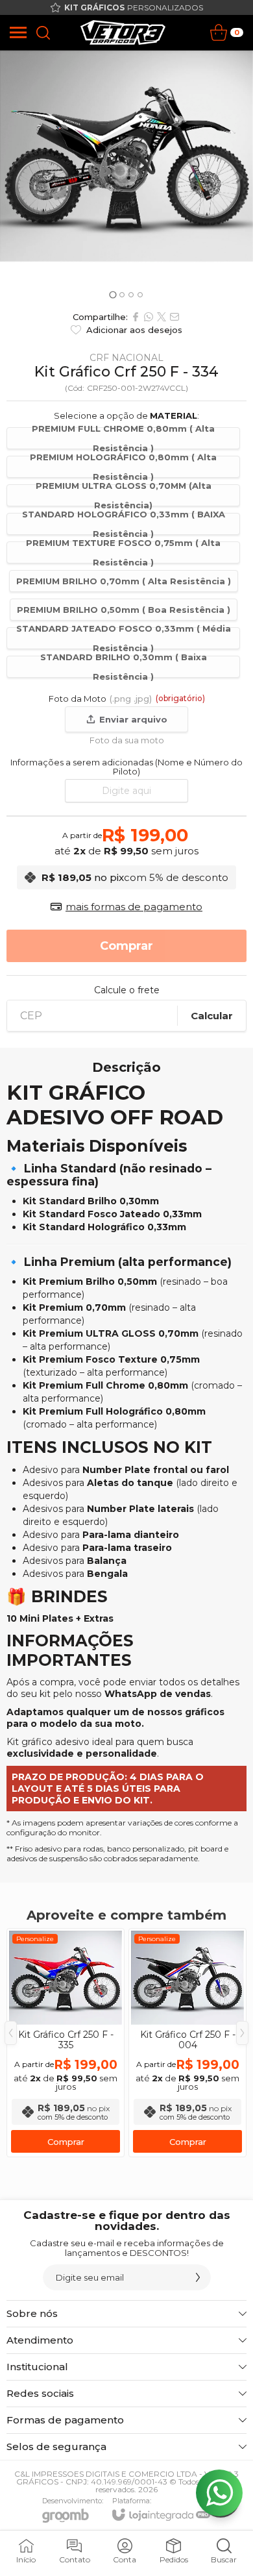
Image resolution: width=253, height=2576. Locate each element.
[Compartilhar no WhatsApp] (149, 317)
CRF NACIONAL (126, 358)
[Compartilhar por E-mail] (175, 317)
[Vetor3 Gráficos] (123, 32)
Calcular (212, 1016)
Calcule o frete (127, 990)
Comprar (66, 2142)
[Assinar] (198, 2277)
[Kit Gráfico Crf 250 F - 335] (66, 2043)
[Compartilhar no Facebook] (136, 317)
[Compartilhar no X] (162, 317)
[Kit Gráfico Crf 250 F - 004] (187, 2043)
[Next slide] (239, 177)
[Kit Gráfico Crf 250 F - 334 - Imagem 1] (126, 156)
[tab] (113, 294)
